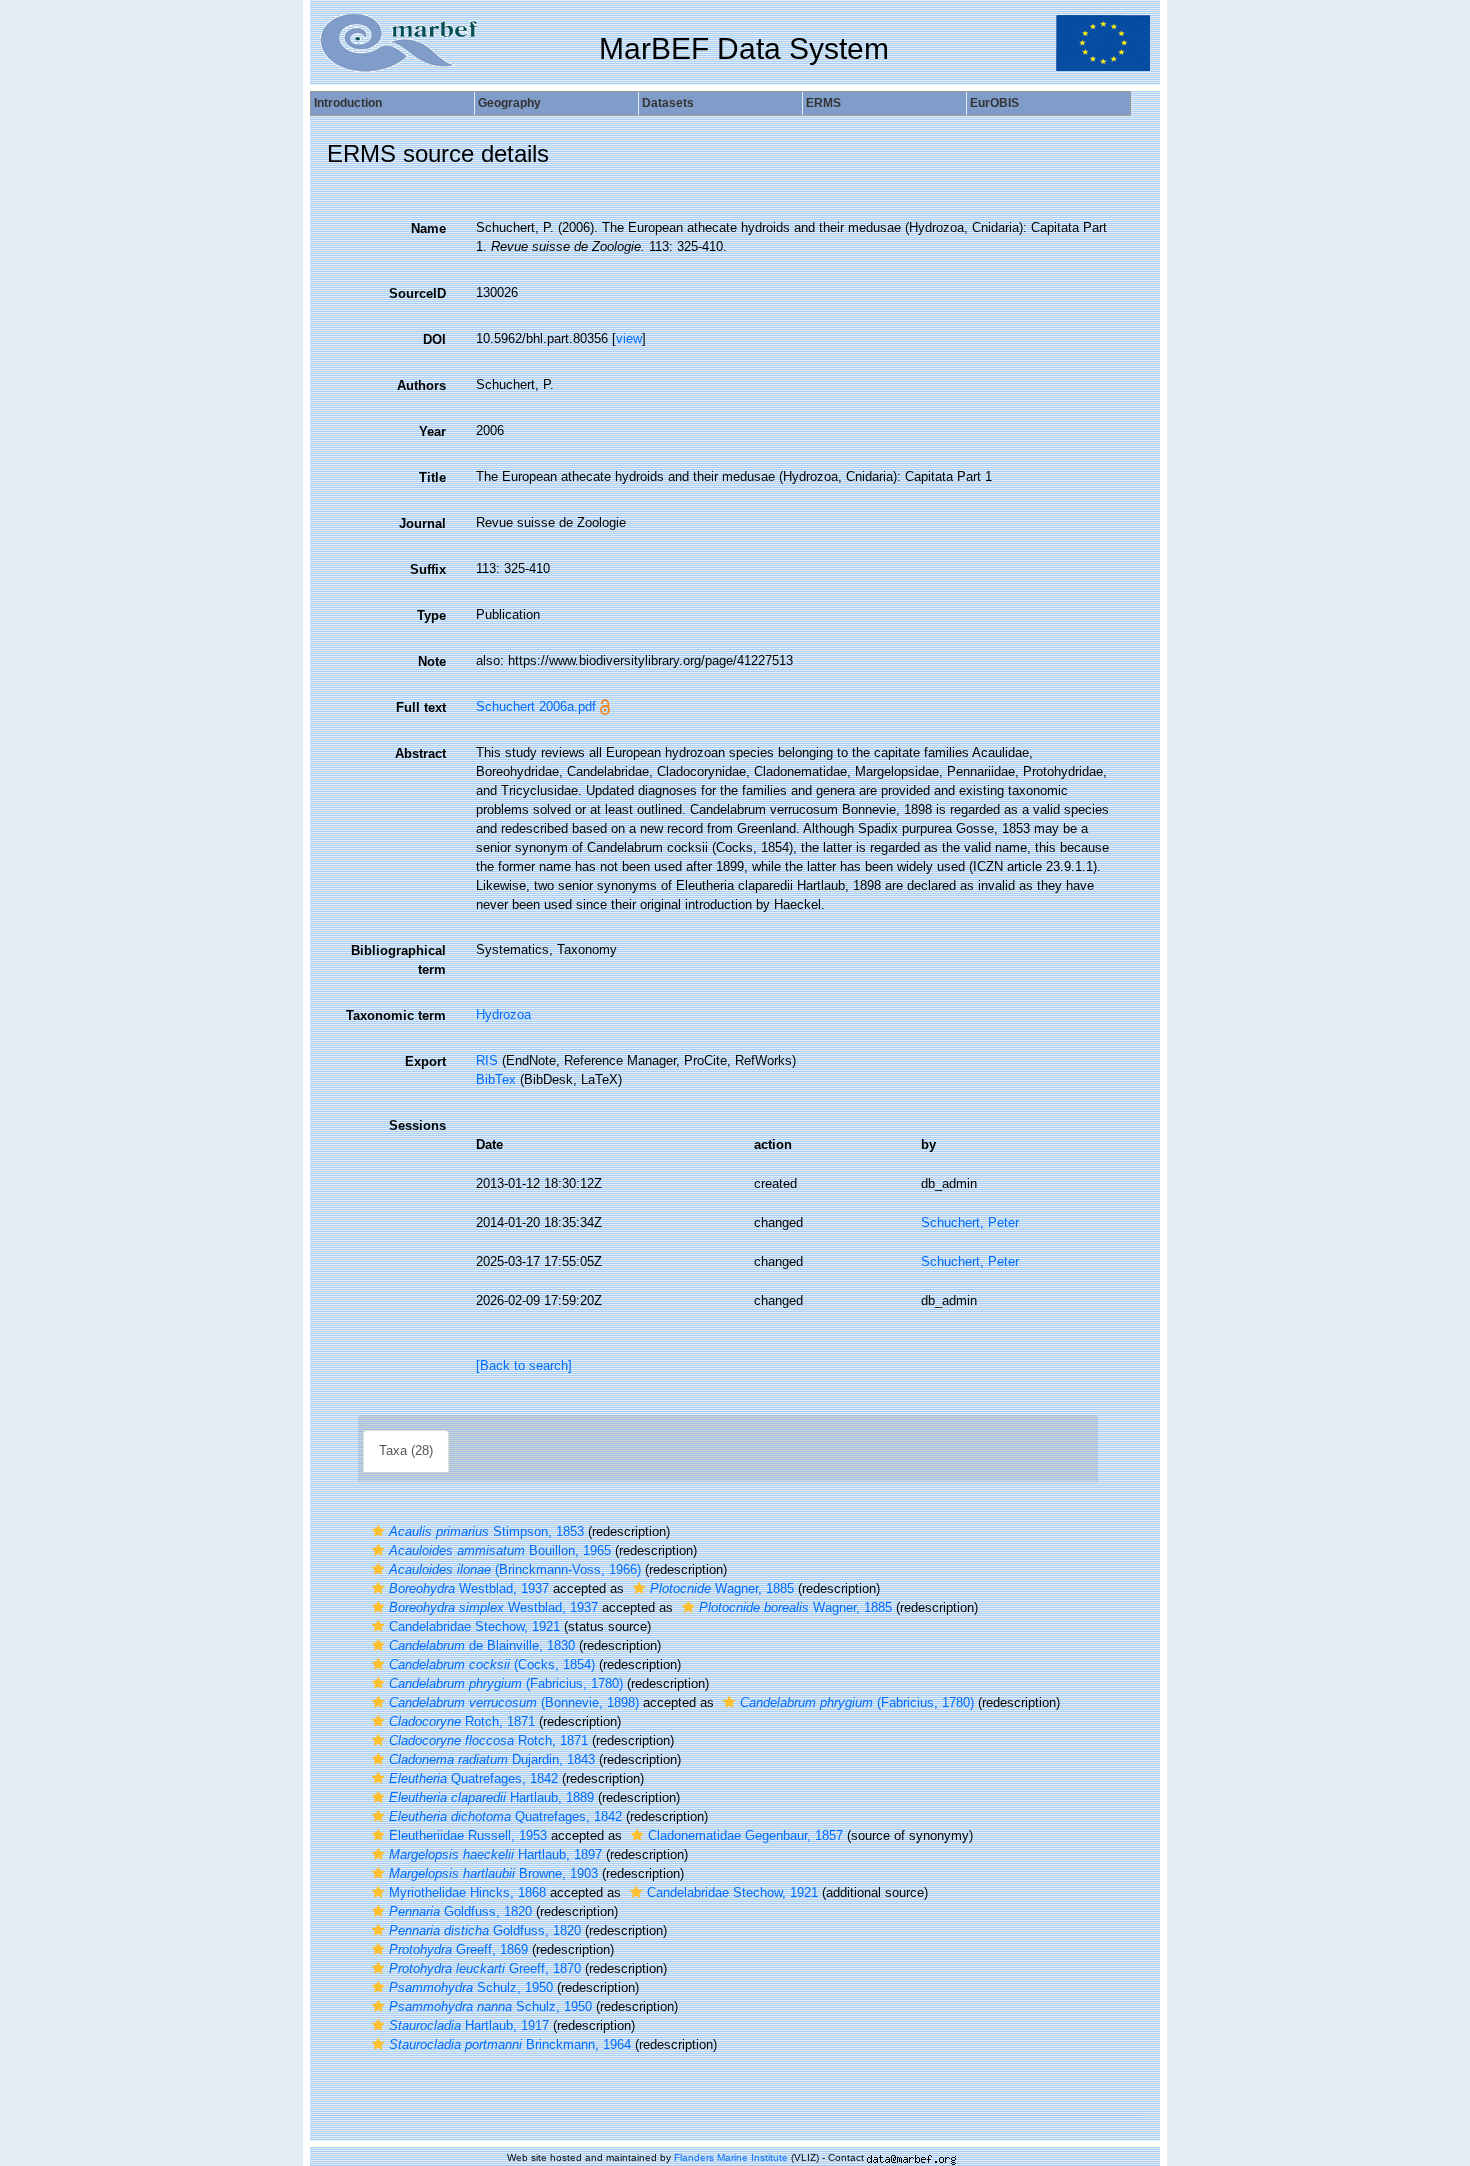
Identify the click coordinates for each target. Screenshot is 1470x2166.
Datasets (668, 103)
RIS (487, 1060)
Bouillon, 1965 (500, 1550)
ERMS (823, 103)
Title (432, 477)
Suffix (428, 569)
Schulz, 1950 (471, 1987)
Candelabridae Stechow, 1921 (474, 1626)
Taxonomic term (396, 1015)
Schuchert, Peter (970, 1222)
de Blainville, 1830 (482, 1645)
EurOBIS (994, 103)
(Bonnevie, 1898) (514, 1702)
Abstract (420, 753)
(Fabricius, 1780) (506, 1683)
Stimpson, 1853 (486, 1531)
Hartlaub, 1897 (495, 1854)
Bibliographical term (398, 960)
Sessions (417, 1125)
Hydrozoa (503, 1014)
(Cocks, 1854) (492, 1664)
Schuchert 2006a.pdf (536, 706)
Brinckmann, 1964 (510, 2044)
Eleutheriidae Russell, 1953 (468, 1835)
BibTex (496, 1079)
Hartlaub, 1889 (491, 1797)
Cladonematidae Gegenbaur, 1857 (745, 1835)
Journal (422, 523)
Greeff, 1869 (458, 1949)
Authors (421, 385)
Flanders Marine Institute (731, 2157)
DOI (434, 339)
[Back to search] (524, 1365)
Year (432, 431)
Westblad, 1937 (469, 1588)
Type (431, 615)
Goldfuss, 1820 (460, 1911)
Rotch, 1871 (462, 1721)
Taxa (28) (406, 1450)
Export (425, 1061)
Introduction (348, 103)
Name (428, 228)
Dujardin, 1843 (492, 1759)
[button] (378, 1531)
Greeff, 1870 (485, 1968)
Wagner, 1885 (722, 1588)
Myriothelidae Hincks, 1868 (467, 1892)
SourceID (417, 293)
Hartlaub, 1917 (469, 2025)
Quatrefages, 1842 (473, 1778)
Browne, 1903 (493, 1873)
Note (432, 661)
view (629, 338)
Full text (421, 707)
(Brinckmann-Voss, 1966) (515, 1569)
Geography (509, 103)
